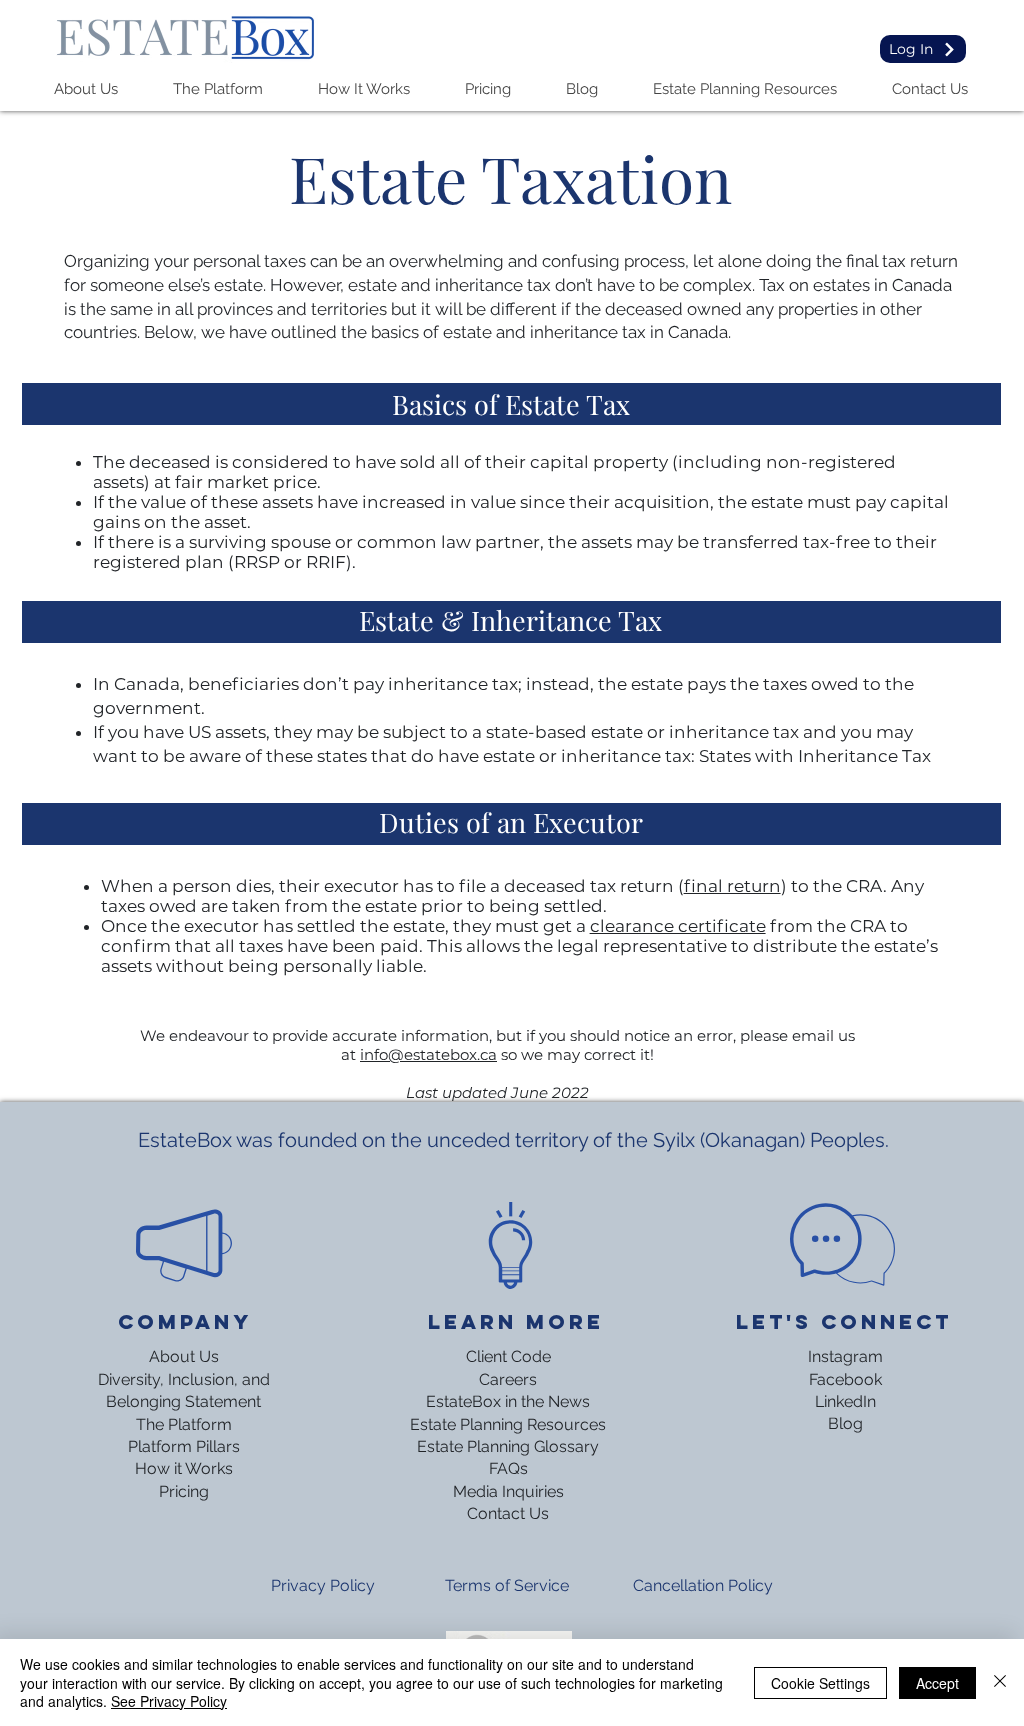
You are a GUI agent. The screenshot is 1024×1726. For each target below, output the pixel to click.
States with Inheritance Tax (815, 756)
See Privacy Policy (169, 1701)
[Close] (1000, 1682)
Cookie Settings (820, 1683)
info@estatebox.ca (428, 1054)
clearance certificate (678, 926)
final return (732, 886)
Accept (937, 1683)
